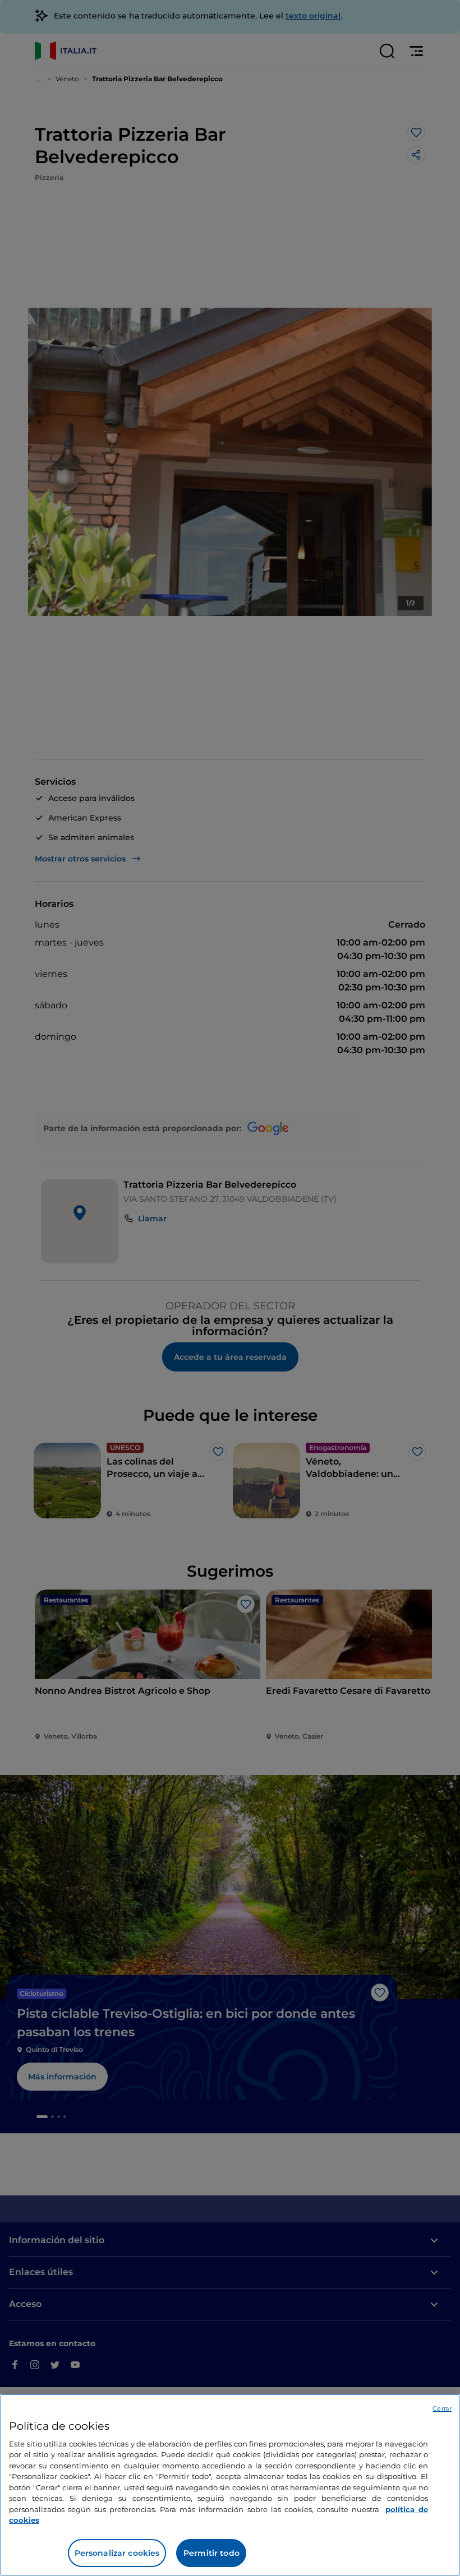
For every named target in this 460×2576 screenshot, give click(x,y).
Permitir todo (211, 2553)
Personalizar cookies (117, 2553)
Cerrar (442, 2408)
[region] (230, 2485)
